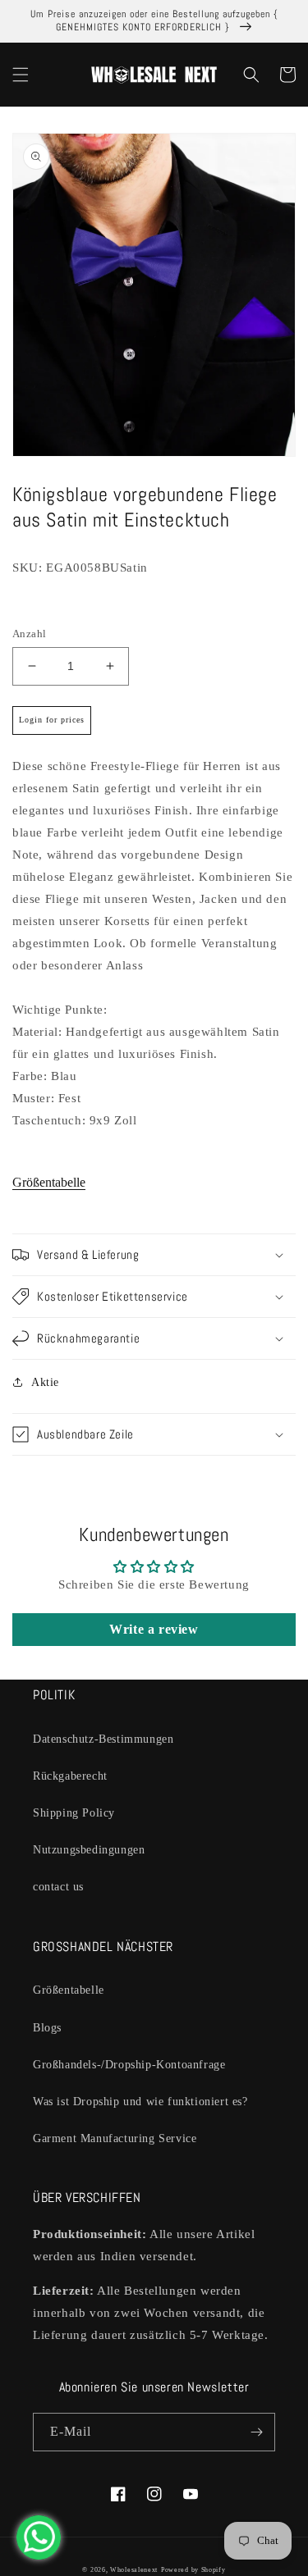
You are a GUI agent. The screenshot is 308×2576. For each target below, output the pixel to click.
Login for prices (52, 720)
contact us (58, 1887)
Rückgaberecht (70, 1776)
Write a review (154, 1629)
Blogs (47, 2028)
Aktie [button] (45, 1382)
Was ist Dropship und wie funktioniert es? (140, 2102)
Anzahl (29, 634)
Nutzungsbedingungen (89, 1850)
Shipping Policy (74, 1813)
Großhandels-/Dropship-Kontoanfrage (129, 2065)
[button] (21, 75)
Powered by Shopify (193, 2570)
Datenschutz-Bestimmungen (103, 1739)
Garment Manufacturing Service (115, 2138)
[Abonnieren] (256, 2432)
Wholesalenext (134, 2570)
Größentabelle (49, 1182)
